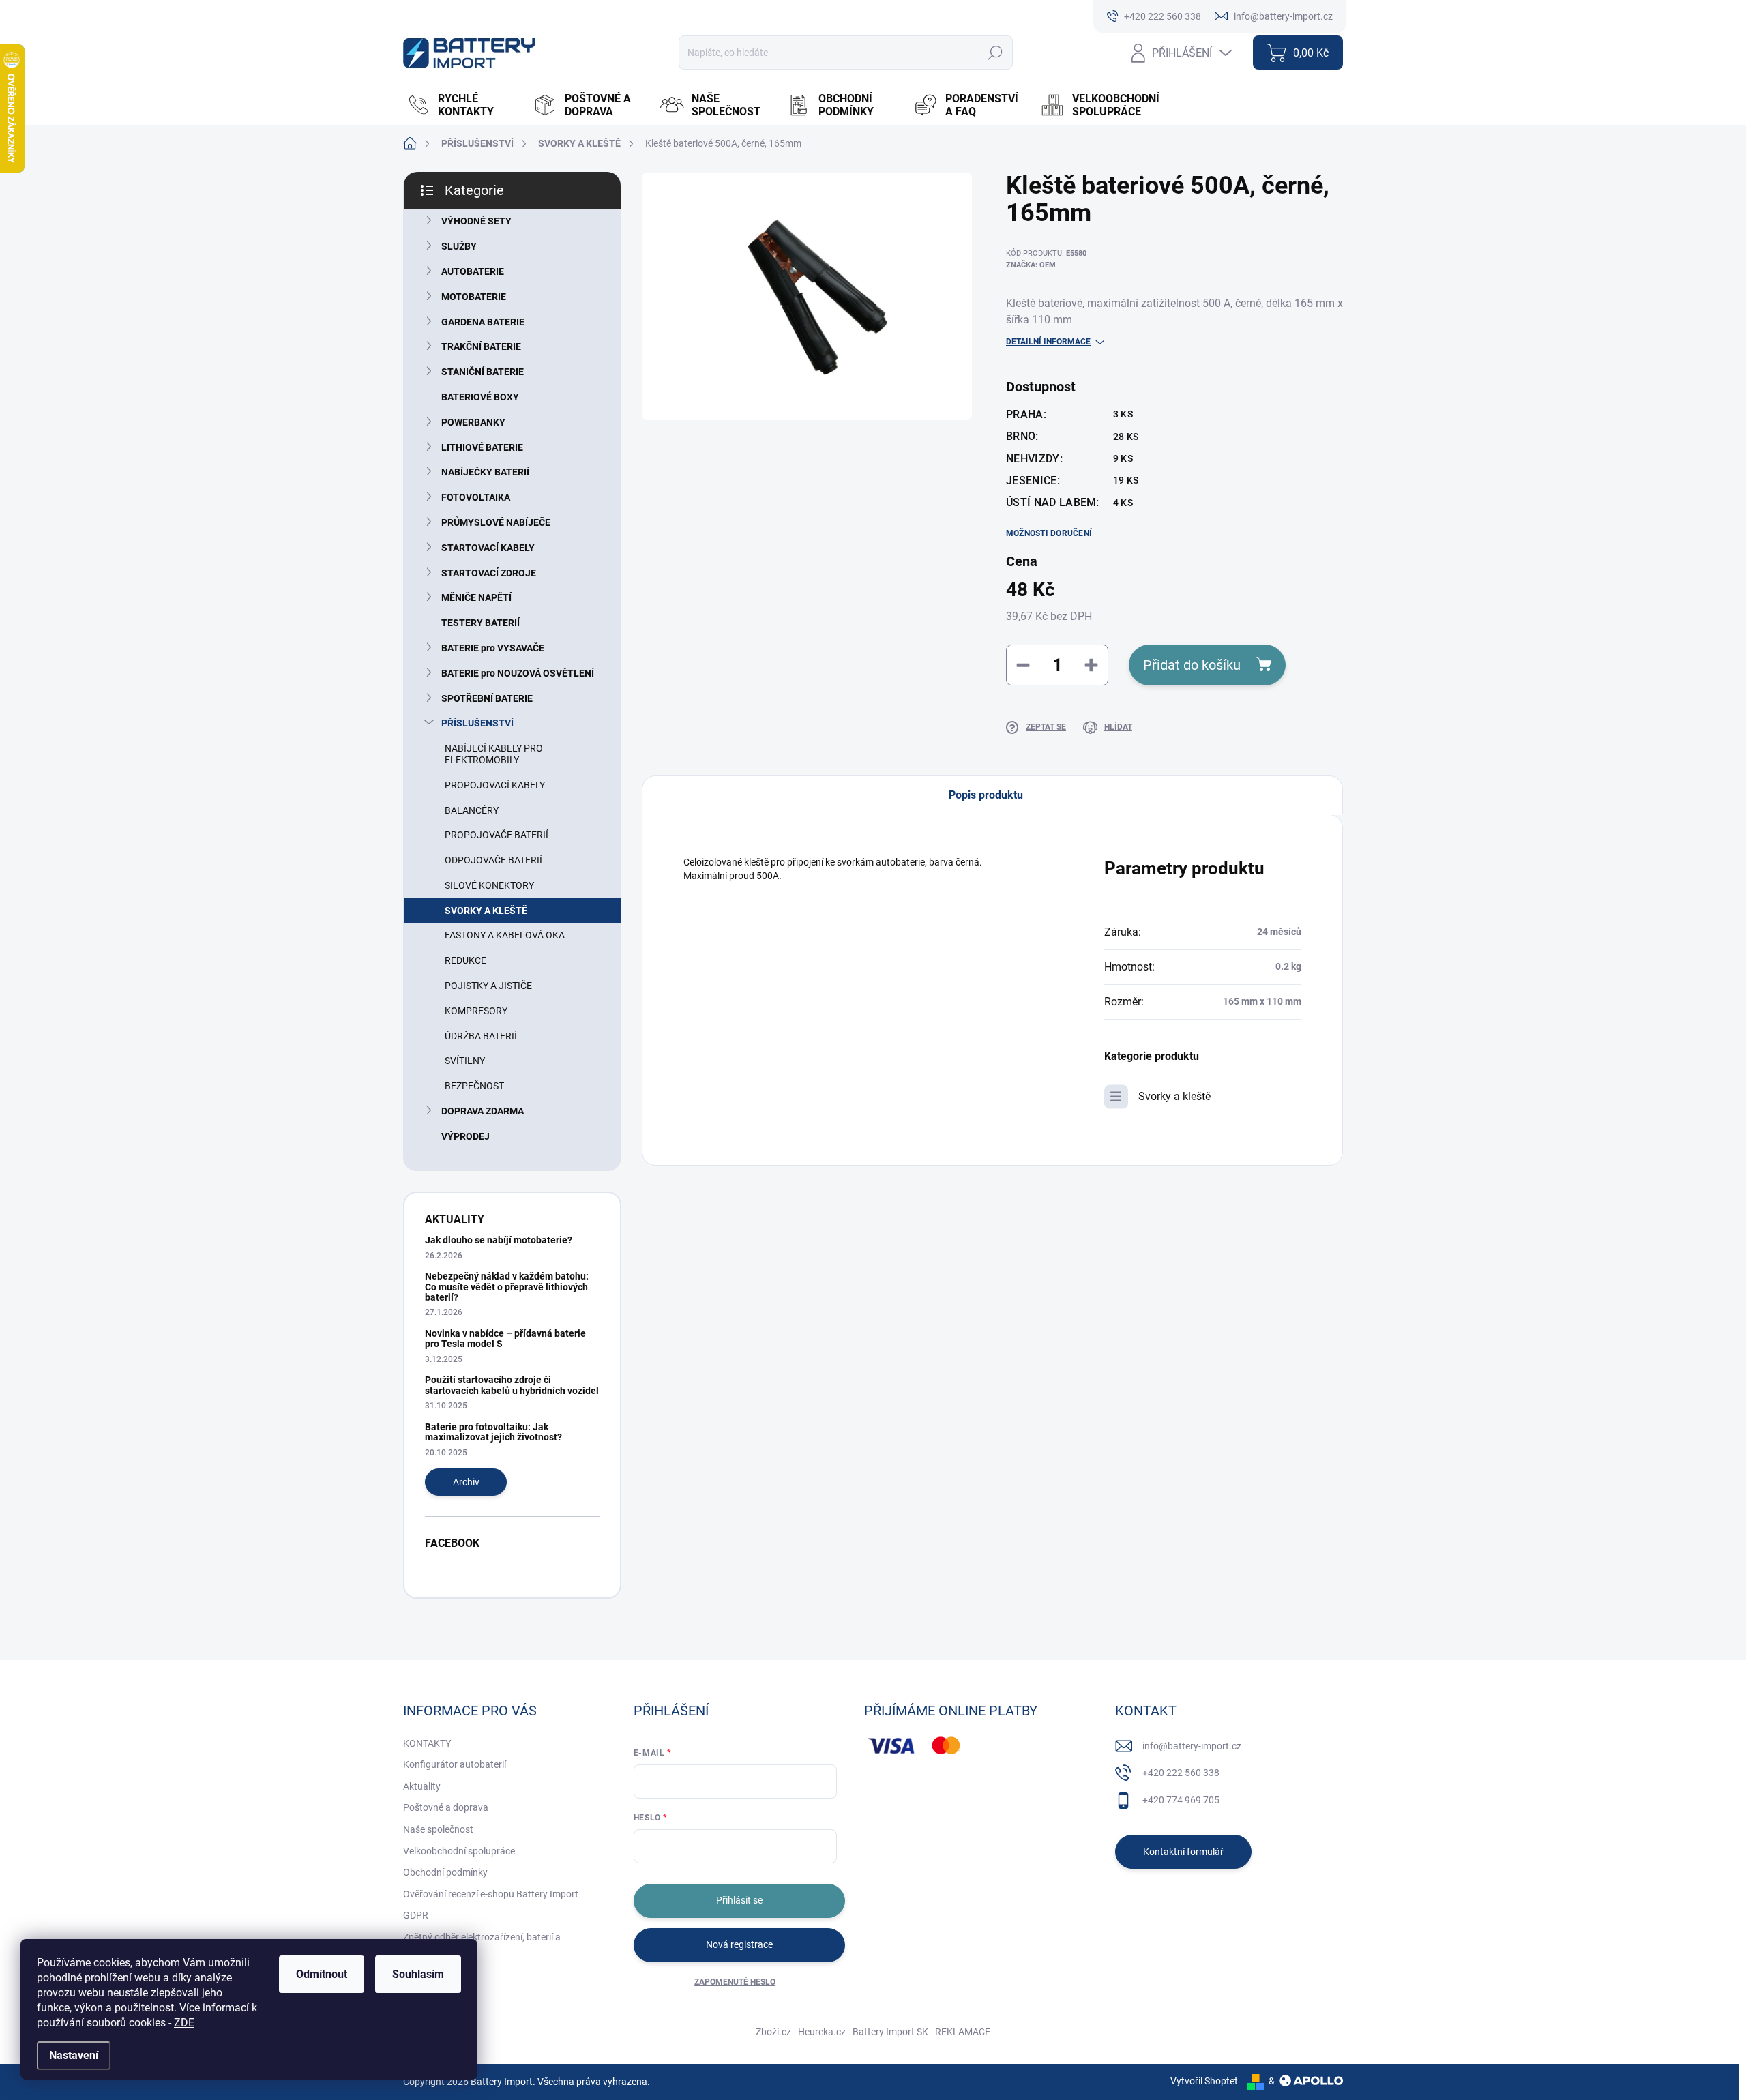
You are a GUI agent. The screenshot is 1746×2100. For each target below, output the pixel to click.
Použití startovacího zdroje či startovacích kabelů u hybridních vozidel (512, 1385)
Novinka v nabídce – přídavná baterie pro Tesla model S (505, 1339)
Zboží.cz (773, 2032)
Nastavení (74, 2055)
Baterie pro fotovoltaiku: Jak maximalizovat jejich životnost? (493, 1432)
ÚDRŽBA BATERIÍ (481, 1036)
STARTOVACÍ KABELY (488, 548)
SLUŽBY (459, 246)
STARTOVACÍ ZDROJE (489, 573)
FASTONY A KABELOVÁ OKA (505, 935)
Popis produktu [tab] (986, 795)
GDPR (416, 1915)
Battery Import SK (890, 2032)
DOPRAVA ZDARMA (483, 1111)
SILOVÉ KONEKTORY (489, 885)
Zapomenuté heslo (735, 1982)
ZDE (184, 2023)
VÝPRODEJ (465, 1136)
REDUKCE (465, 960)
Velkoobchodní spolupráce (459, 1851)
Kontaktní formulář (1183, 1852)
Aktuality (422, 1786)
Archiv (466, 1482)
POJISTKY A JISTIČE (488, 986)
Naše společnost (438, 1829)
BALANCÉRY (472, 810)
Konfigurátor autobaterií (455, 1764)
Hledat (995, 53)
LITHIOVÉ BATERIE (482, 447)
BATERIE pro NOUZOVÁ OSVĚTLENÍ (518, 673)
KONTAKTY (427, 1743)
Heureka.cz (822, 2032)
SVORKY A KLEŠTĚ (486, 911)
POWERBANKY (473, 422)
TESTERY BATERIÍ (480, 623)
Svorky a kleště (1174, 1096)
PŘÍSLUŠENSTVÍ (477, 723)
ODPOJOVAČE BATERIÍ (493, 860)
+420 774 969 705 (1181, 1800)
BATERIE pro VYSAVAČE (493, 648)
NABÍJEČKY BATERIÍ (485, 472)
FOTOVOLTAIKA (476, 497)
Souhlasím (418, 1974)
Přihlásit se (739, 1900)
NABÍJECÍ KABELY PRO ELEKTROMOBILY (494, 754)
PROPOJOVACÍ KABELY (495, 785)
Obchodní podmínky (445, 1872)
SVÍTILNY (465, 1061)
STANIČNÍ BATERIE (483, 372)
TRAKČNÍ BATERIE (481, 346)
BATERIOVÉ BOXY (480, 397)
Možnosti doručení (1049, 533)
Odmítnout (322, 1974)
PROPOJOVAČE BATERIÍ (497, 835)
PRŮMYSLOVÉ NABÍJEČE (496, 522)
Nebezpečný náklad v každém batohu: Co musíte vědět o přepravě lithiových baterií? (507, 1287)
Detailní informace (1048, 342)
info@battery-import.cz (1192, 1746)
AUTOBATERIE (473, 271)
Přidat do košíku (1192, 665)
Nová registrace (739, 1944)
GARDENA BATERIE (483, 322)
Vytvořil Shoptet (1204, 2081)
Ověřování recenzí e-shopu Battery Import (491, 1894)
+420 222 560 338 (1181, 1773)
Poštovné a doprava (446, 1807)
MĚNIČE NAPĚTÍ (476, 597)
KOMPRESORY (476, 1011)
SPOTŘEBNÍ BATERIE (487, 698)
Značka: (1031, 265)
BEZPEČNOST (474, 1086)
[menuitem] (463, 105)
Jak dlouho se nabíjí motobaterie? (499, 1240)
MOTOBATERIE (474, 297)
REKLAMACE (963, 2032)
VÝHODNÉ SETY (476, 221)
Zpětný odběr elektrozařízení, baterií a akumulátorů (482, 1944)
